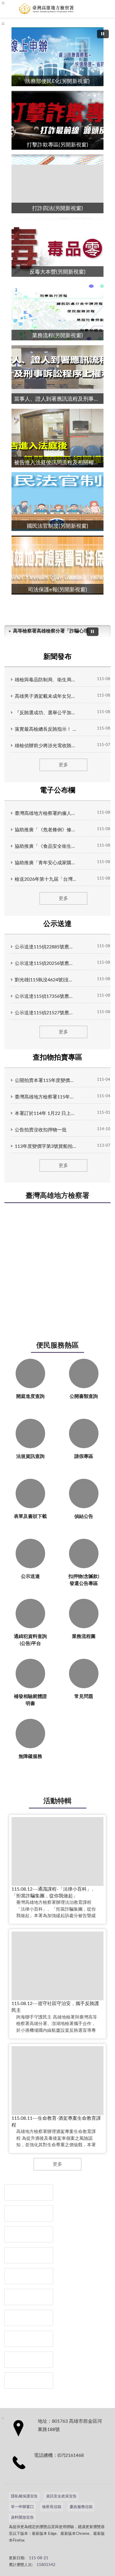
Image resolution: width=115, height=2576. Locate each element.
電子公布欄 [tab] (57, 790)
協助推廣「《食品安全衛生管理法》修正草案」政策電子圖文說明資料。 (46, 846)
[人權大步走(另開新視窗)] (29, 2339)
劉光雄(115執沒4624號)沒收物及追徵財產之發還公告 (46, 980)
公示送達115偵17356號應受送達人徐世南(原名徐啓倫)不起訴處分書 (46, 996)
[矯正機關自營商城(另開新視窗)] (29, 2297)
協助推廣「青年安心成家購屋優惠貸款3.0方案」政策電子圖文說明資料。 (46, 863)
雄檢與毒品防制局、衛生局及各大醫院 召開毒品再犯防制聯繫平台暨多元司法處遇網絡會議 (46, 680)
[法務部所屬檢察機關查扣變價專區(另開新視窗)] (29, 2234)
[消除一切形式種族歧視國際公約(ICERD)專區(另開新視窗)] (29, 2255)
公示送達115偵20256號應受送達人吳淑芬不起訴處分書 (46, 963)
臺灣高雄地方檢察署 (57, 1196)
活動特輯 (57, 1801)
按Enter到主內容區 (22, 5)
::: (3, 24)
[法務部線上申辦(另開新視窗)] (29, 2318)
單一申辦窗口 (22, 2507)
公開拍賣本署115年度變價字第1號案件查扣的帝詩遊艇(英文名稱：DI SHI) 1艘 (46, 1080)
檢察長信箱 (52, 2507)
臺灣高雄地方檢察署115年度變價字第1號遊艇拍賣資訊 (46, 1097)
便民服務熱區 (57, 1346)
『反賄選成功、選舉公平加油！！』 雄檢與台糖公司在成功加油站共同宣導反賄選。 (46, 713)
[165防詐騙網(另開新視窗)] (29, 2213)
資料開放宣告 (22, 2518)
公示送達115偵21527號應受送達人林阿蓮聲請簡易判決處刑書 (46, 1013)
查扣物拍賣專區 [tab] (57, 1058)
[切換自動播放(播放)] (103, 34)
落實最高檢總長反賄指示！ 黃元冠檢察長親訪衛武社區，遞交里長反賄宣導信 (46, 729)
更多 (63, 765)
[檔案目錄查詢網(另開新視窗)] (29, 2381)
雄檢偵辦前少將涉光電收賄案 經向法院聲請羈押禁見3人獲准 (46, 746)
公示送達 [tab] (57, 924)
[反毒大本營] (29, 2193)
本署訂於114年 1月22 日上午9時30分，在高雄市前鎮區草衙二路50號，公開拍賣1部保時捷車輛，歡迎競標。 (46, 1113)
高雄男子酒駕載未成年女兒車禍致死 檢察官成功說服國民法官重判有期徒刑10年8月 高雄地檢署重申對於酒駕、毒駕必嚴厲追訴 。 (46, 696)
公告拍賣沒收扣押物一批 (41, 1130)
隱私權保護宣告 (24, 2496)
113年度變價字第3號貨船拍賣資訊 (46, 1146)
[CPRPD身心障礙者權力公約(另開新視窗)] (29, 2276)
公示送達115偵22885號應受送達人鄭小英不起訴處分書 (46, 947)
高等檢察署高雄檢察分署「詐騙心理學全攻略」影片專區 (52, 631)
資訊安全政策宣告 (61, 2496)
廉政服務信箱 (81, 2507)
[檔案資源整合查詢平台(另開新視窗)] (29, 2360)
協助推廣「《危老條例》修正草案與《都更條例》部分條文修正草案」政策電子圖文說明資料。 (46, 830)
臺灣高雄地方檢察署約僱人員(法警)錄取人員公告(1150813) (46, 813)
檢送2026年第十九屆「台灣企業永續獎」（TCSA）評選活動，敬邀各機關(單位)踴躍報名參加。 (46, 879)
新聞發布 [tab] (57, 657)
